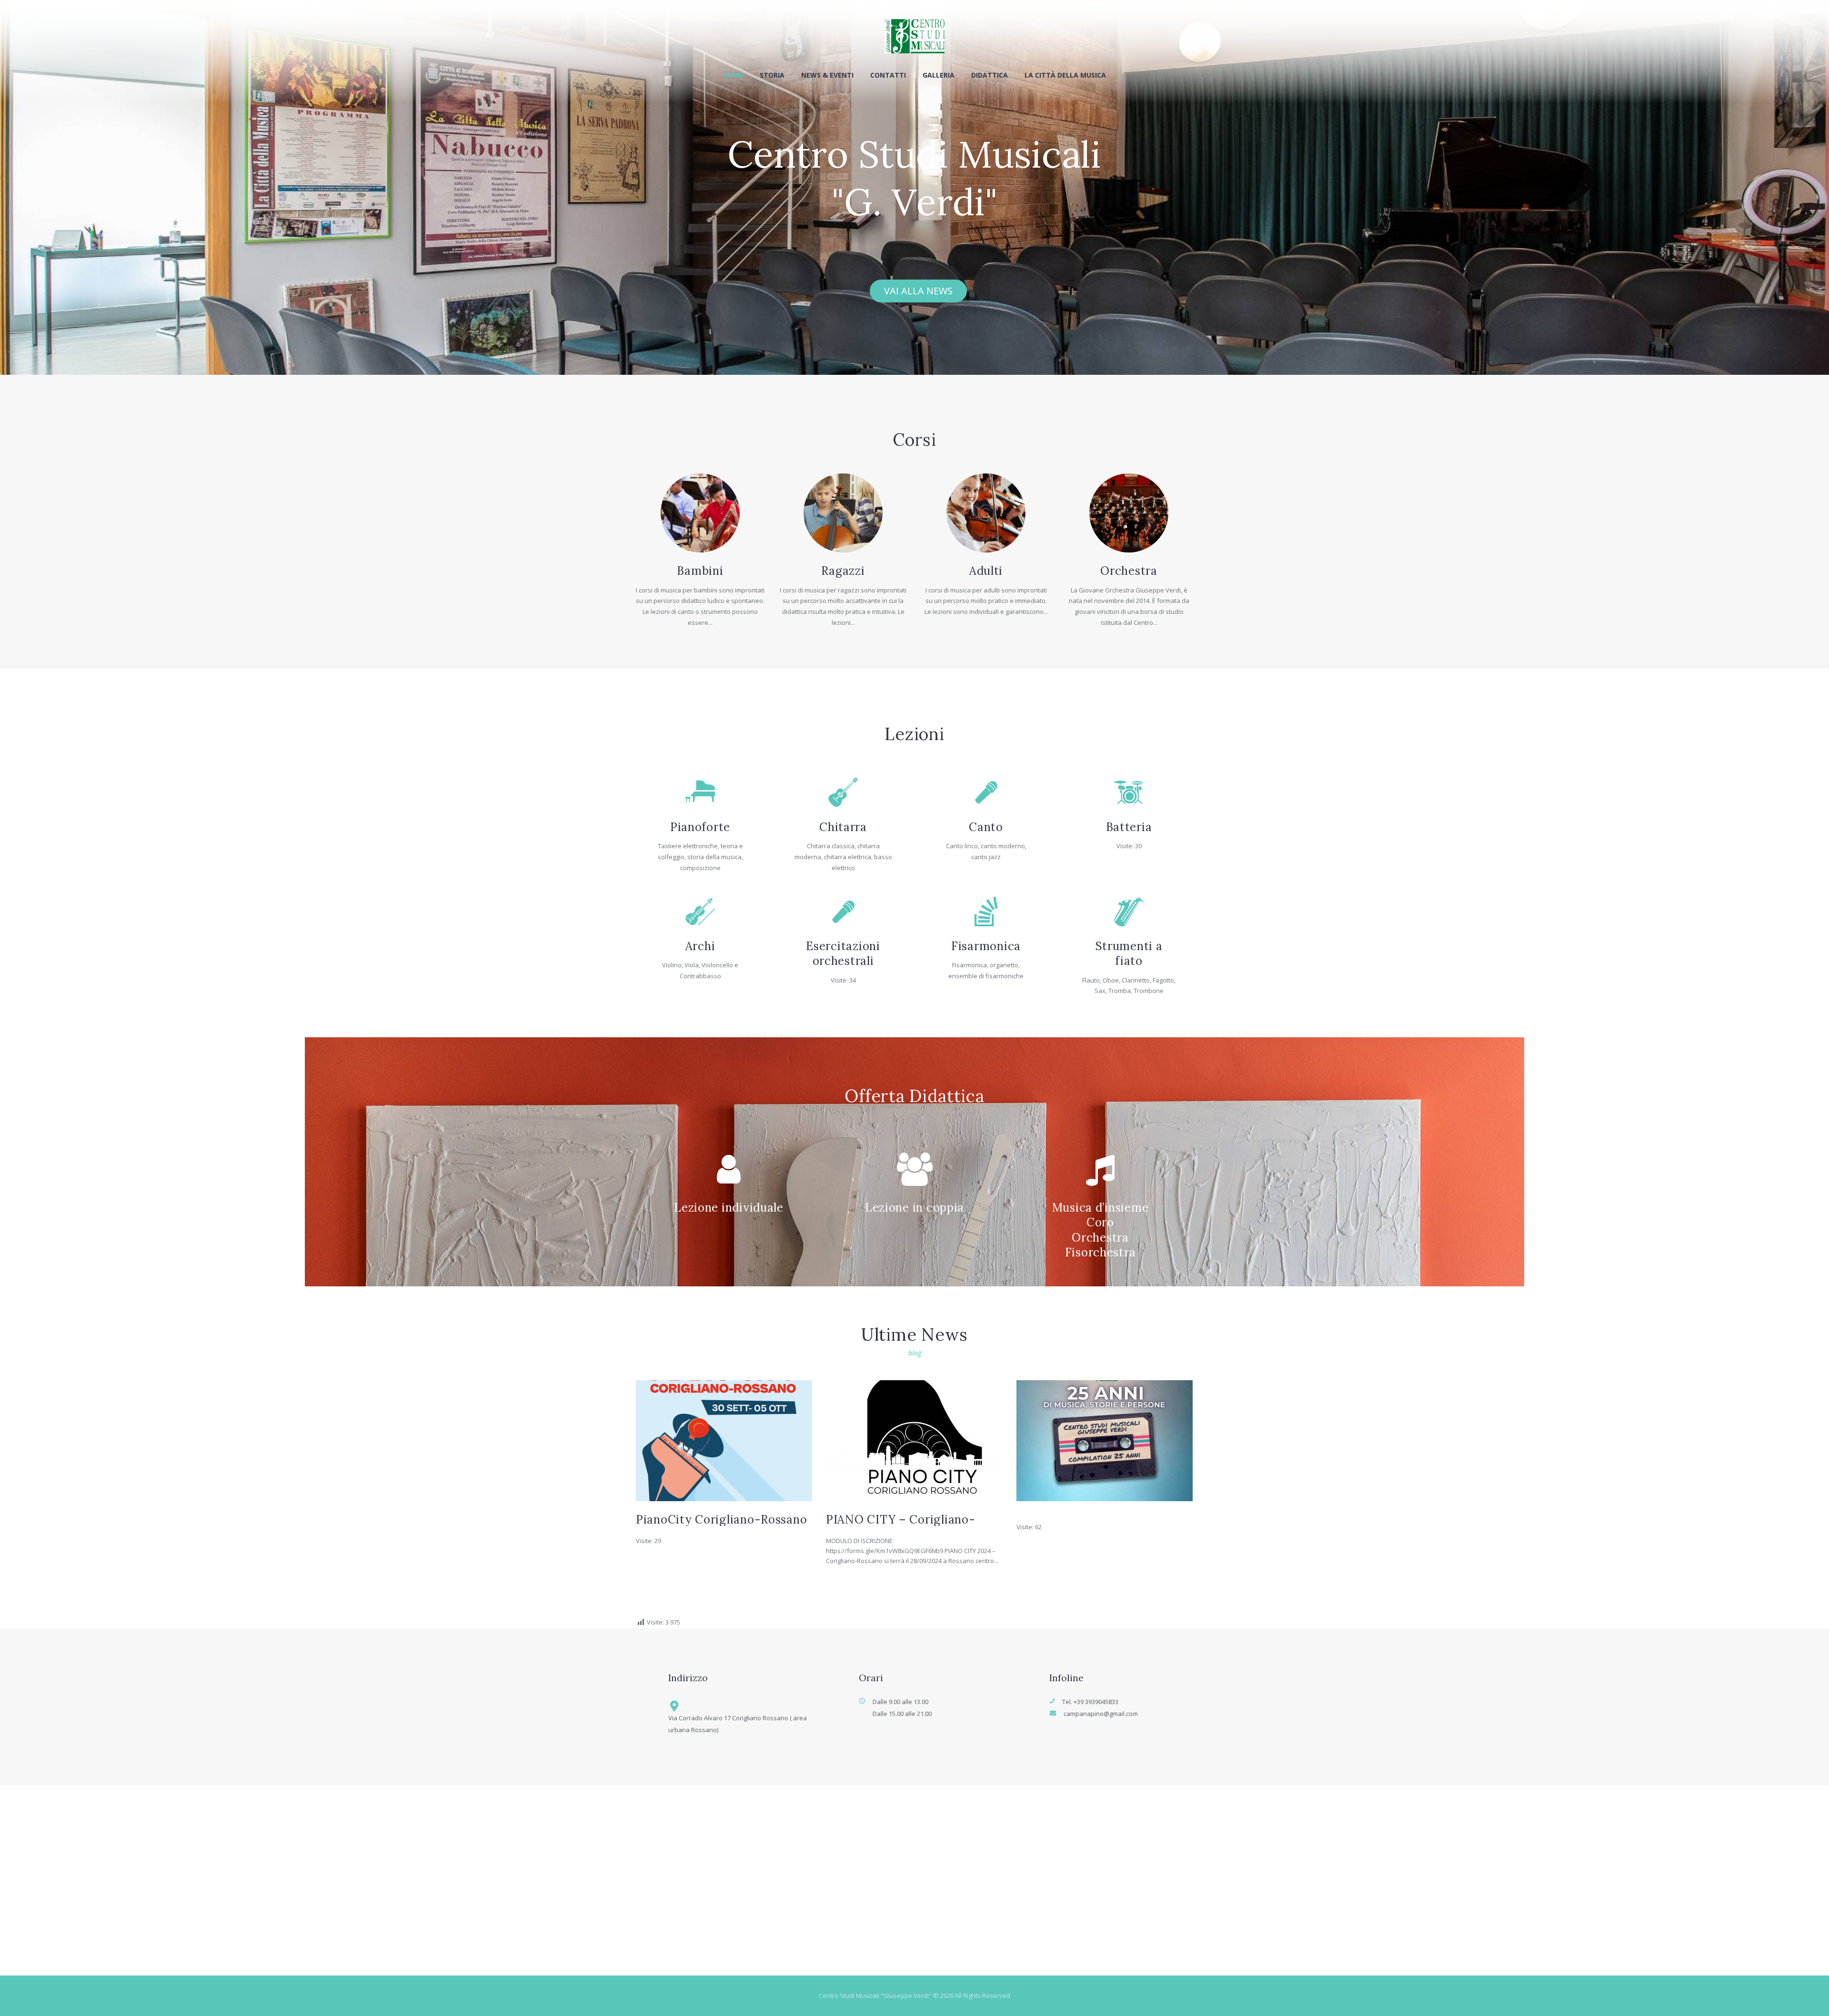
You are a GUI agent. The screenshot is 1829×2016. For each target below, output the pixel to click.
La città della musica (1065, 75)
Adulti (986, 571)
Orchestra (1129, 571)
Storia (772, 75)
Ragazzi (843, 571)
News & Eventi (827, 75)
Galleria (939, 75)
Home (733, 75)
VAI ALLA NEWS (918, 291)
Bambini (700, 571)
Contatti (888, 75)
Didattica (990, 75)
